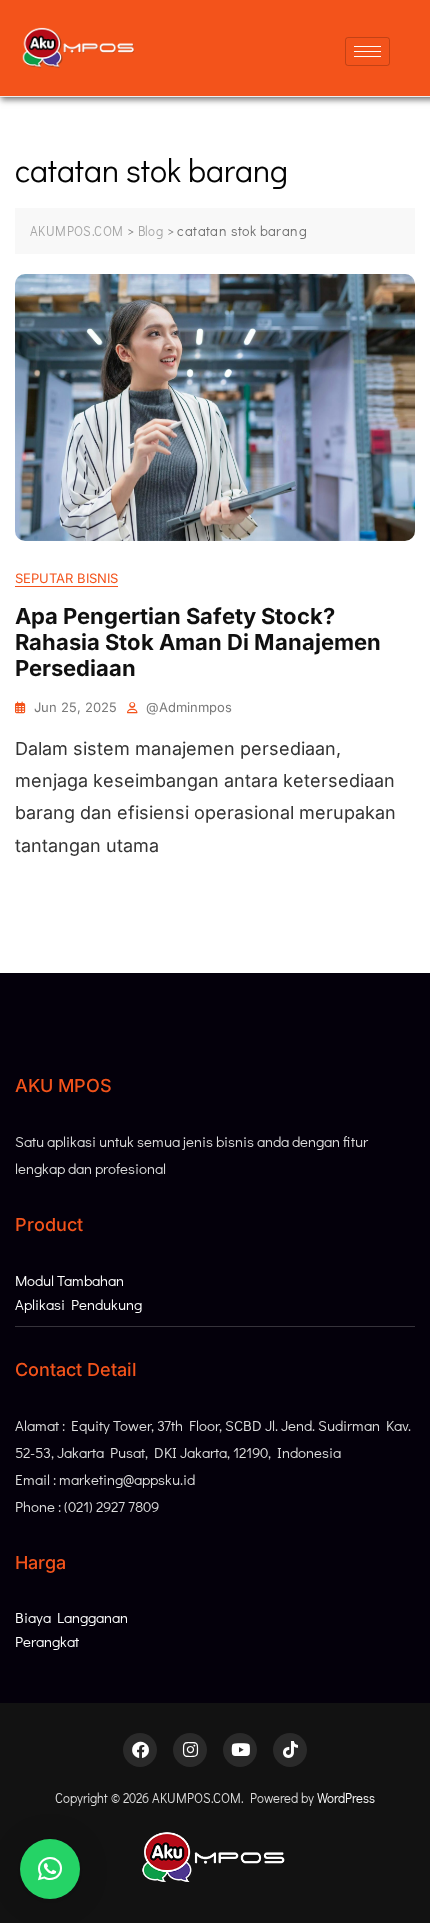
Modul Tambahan (69, 1280)
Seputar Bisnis (66, 578)
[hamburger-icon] (367, 51)
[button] (50, 1869)
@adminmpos (189, 707)
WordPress (346, 1797)
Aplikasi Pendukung (78, 1304)
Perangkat (47, 1641)
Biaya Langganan (71, 1617)
